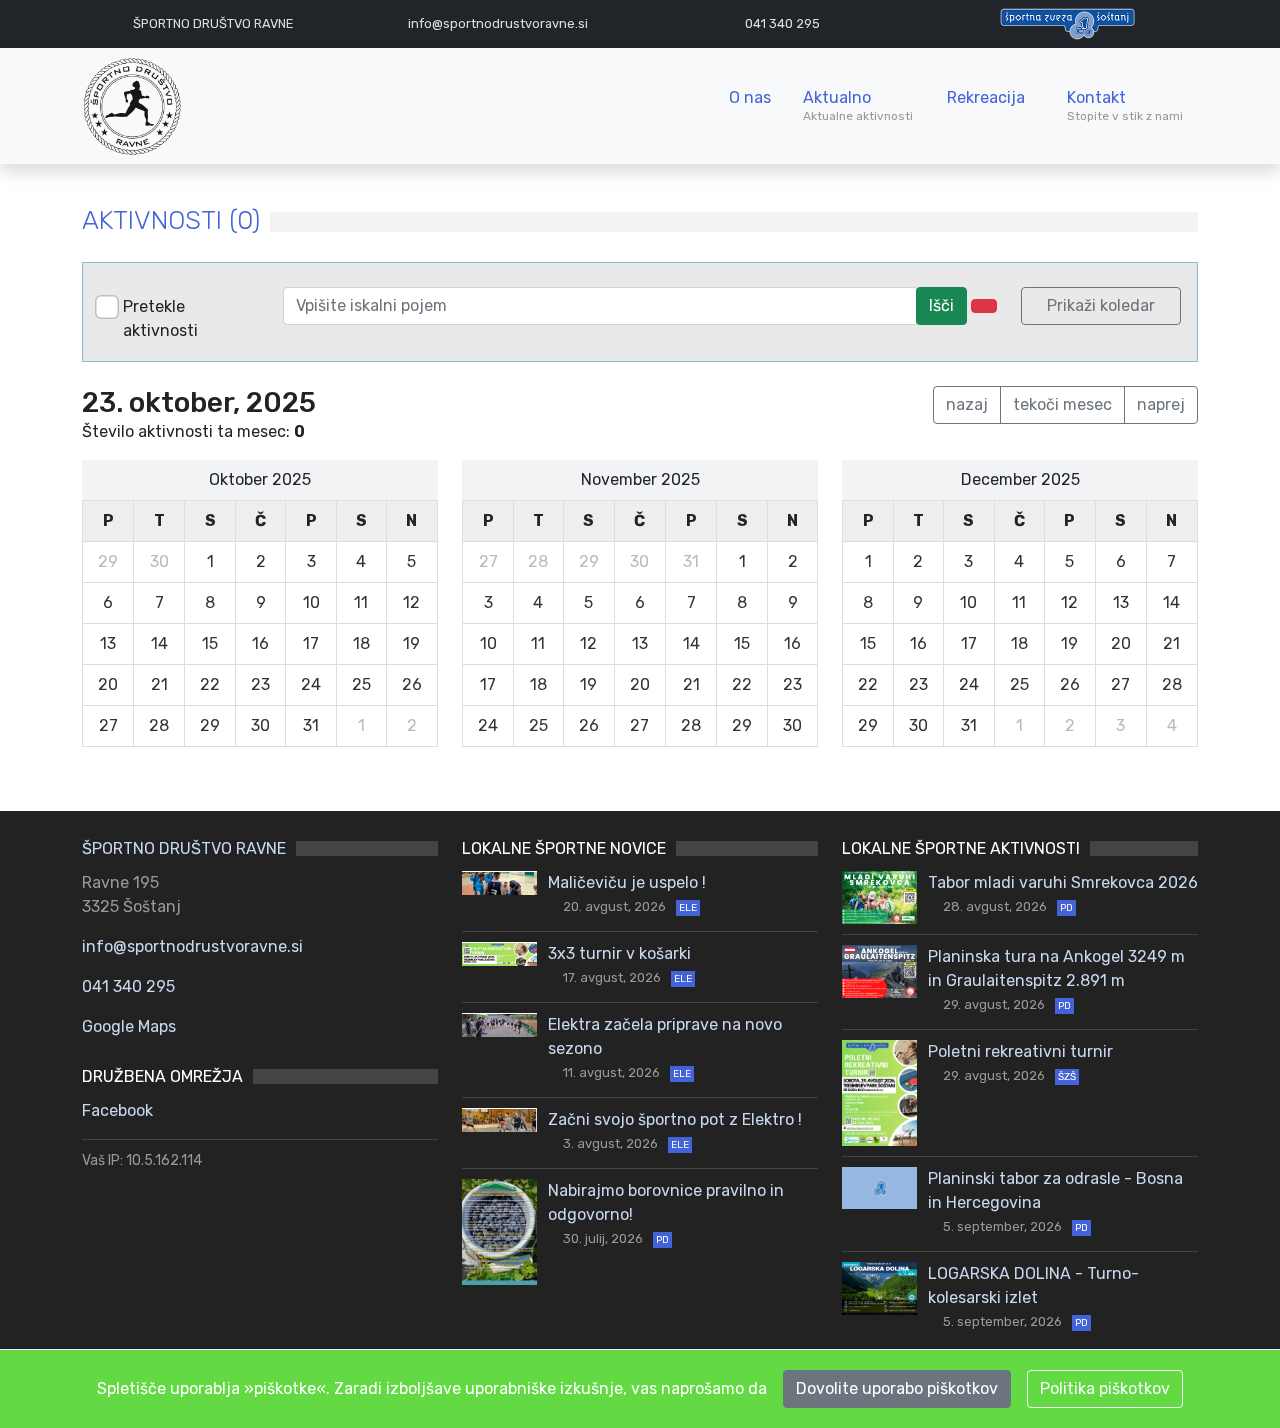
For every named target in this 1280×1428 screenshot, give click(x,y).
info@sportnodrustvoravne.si (192, 946)
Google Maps (129, 1026)
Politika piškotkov (1105, 1388)
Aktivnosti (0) (171, 220)
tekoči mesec (1062, 404)
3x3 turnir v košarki (619, 953)
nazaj (967, 404)
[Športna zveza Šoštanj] (1067, 22)
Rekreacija (986, 97)
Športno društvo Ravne (213, 23)
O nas (750, 97)
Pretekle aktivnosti (160, 318)
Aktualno (859, 105)
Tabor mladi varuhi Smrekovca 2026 (1063, 882)
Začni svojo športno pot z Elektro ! (675, 1119)
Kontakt (1125, 105)
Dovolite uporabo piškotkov (897, 1388)
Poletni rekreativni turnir (1020, 1051)
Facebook (117, 1110)
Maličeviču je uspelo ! (627, 882)
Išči (941, 305)
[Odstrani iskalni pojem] (984, 306)
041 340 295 (782, 23)
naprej (1161, 404)
